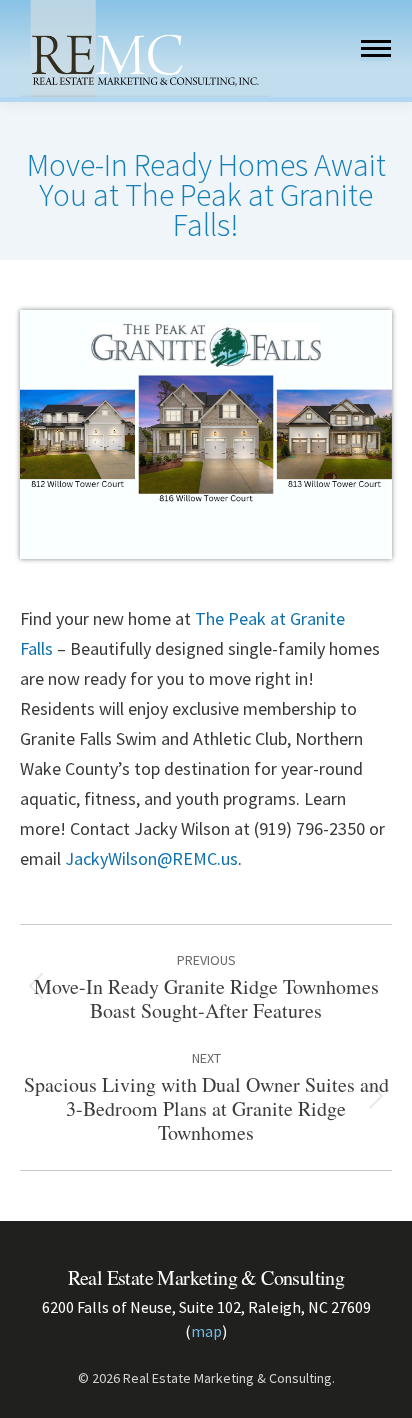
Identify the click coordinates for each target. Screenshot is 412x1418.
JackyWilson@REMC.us (151, 858)
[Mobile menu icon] (376, 48)
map (206, 1331)
